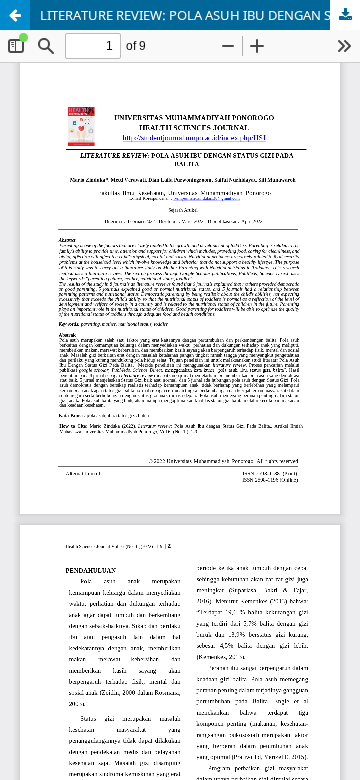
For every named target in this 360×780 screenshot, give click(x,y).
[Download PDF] (345, 15)
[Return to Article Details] (15, 15)
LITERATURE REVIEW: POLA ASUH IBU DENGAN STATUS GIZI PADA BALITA (200, 15)
